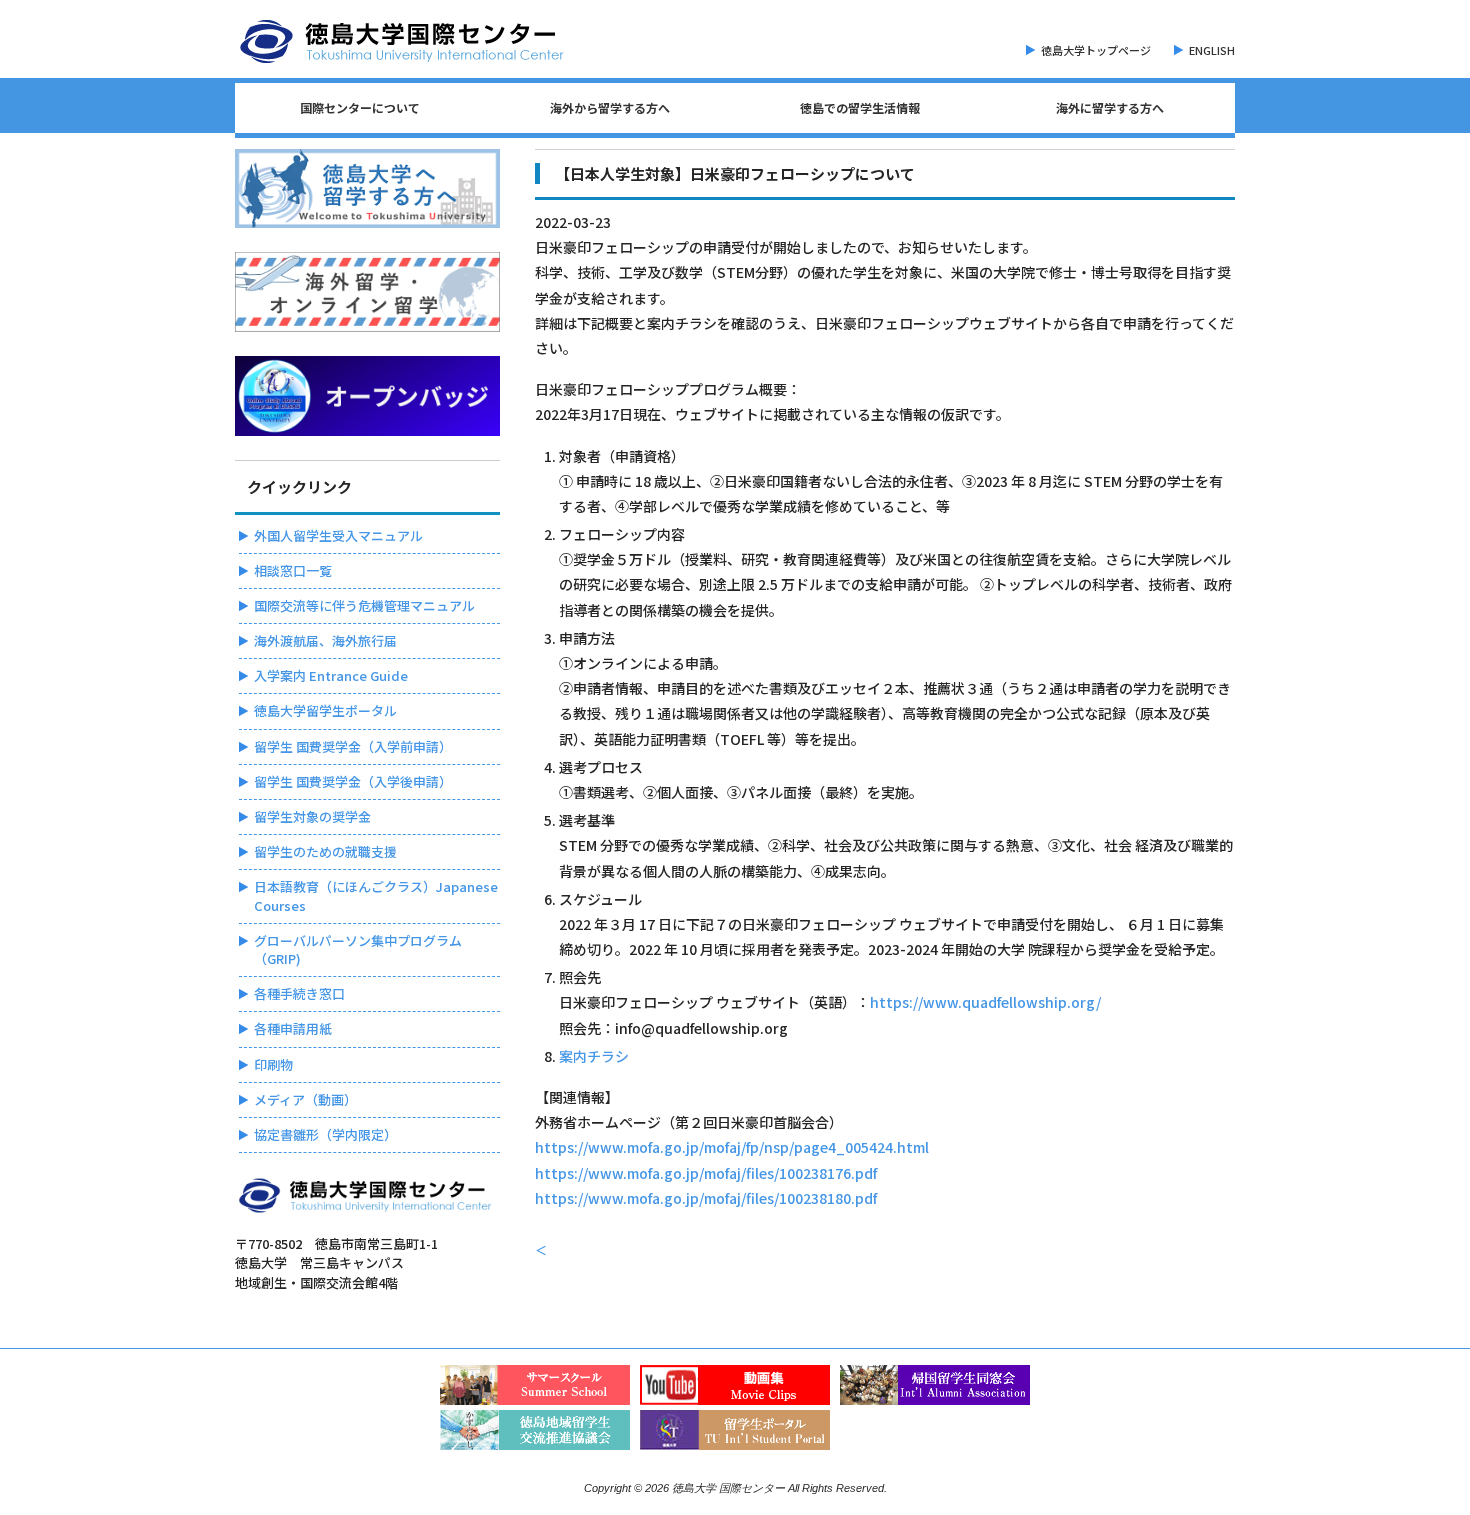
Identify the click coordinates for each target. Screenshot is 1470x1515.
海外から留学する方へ (610, 107)
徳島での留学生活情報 (860, 107)
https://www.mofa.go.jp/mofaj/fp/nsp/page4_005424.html (732, 1147)
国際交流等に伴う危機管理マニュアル (364, 605)
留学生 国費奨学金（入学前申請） (353, 746)
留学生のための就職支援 (325, 851)
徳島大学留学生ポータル (325, 710)
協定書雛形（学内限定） (325, 1134)
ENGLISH (1212, 50)
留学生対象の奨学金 (312, 816)
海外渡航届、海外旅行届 (325, 640)
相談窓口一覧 (293, 570)
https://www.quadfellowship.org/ (985, 1002)
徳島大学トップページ (1096, 50)
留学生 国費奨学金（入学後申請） (353, 781)
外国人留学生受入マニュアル (338, 535)
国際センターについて (360, 107)
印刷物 (273, 1064)
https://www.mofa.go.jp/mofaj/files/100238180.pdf (706, 1198)
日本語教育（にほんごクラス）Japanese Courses (376, 895)
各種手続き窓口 (299, 993)
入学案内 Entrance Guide (331, 675)
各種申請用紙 (293, 1028)
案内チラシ (594, 1056)
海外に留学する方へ (1110, 107)
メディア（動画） (305, 1099)
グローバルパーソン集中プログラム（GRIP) (358, 949)
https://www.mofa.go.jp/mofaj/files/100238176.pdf (706, 1173)
